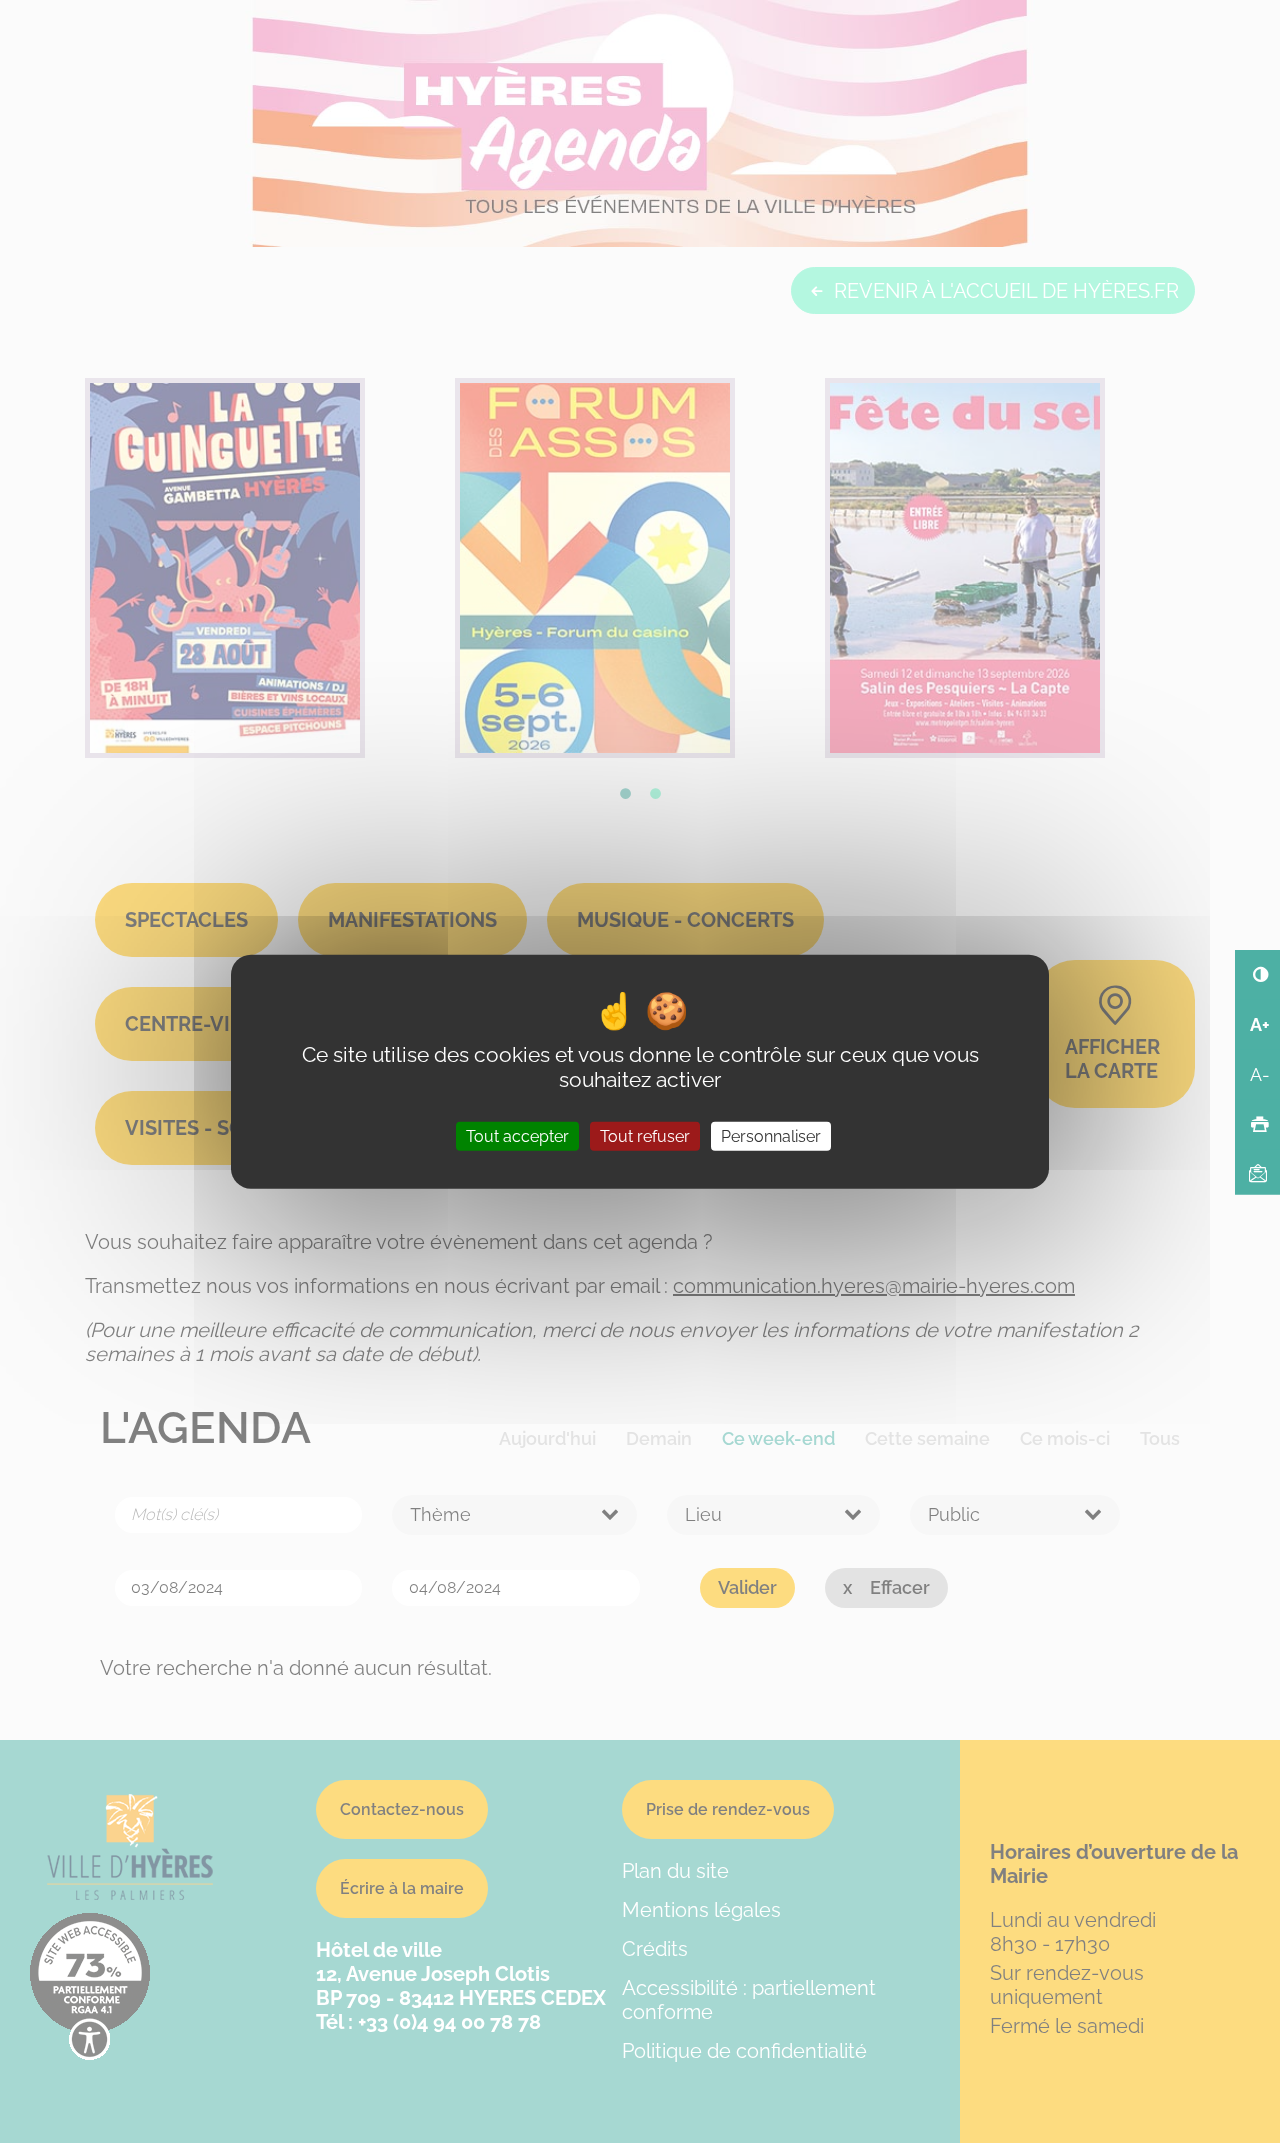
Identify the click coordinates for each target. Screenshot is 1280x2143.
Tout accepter (517, 1136)
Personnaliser (771, 1136)
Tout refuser (645, 1136)
